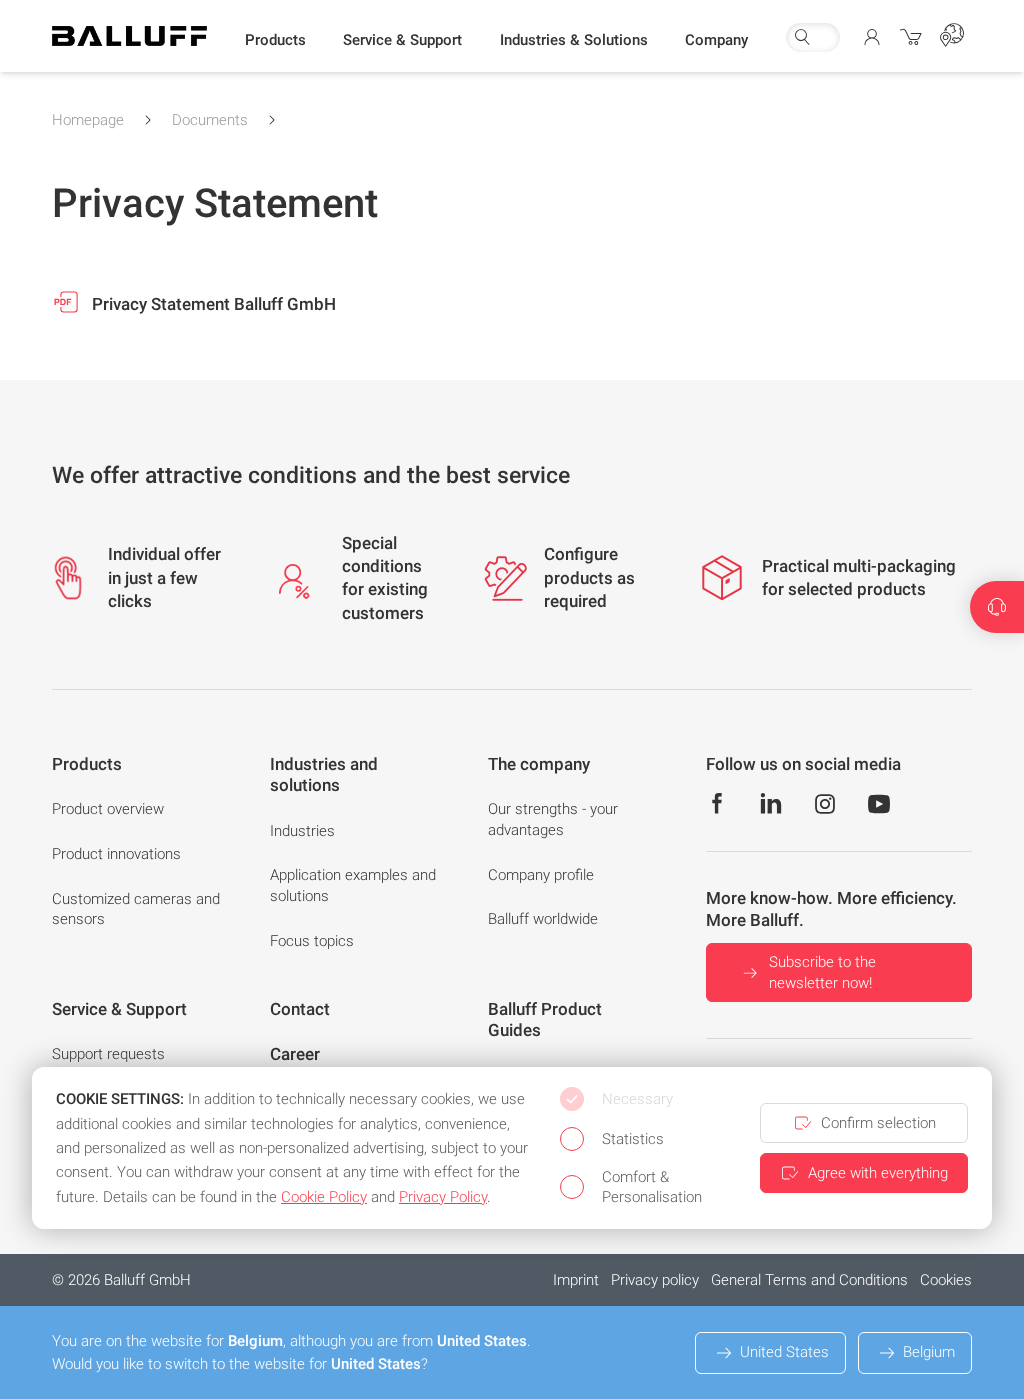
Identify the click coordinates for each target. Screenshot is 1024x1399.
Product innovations (116, 854)
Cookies (946, 1280)
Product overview (108, 809)
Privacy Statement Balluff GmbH (212, 304)
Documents (210, 120)
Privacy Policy (443, 1197)
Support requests (108, 1054)
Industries (302, 831)
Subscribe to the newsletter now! (822, 972)
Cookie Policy (324, 1197)
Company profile (541, 875)
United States (784, 1352)
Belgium (929, 1352)
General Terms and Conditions (809, 1280)
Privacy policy (655, 1280)
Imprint (576, 1280)
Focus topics (312, 941)
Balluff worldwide (543, 919)
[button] (275, 41)
